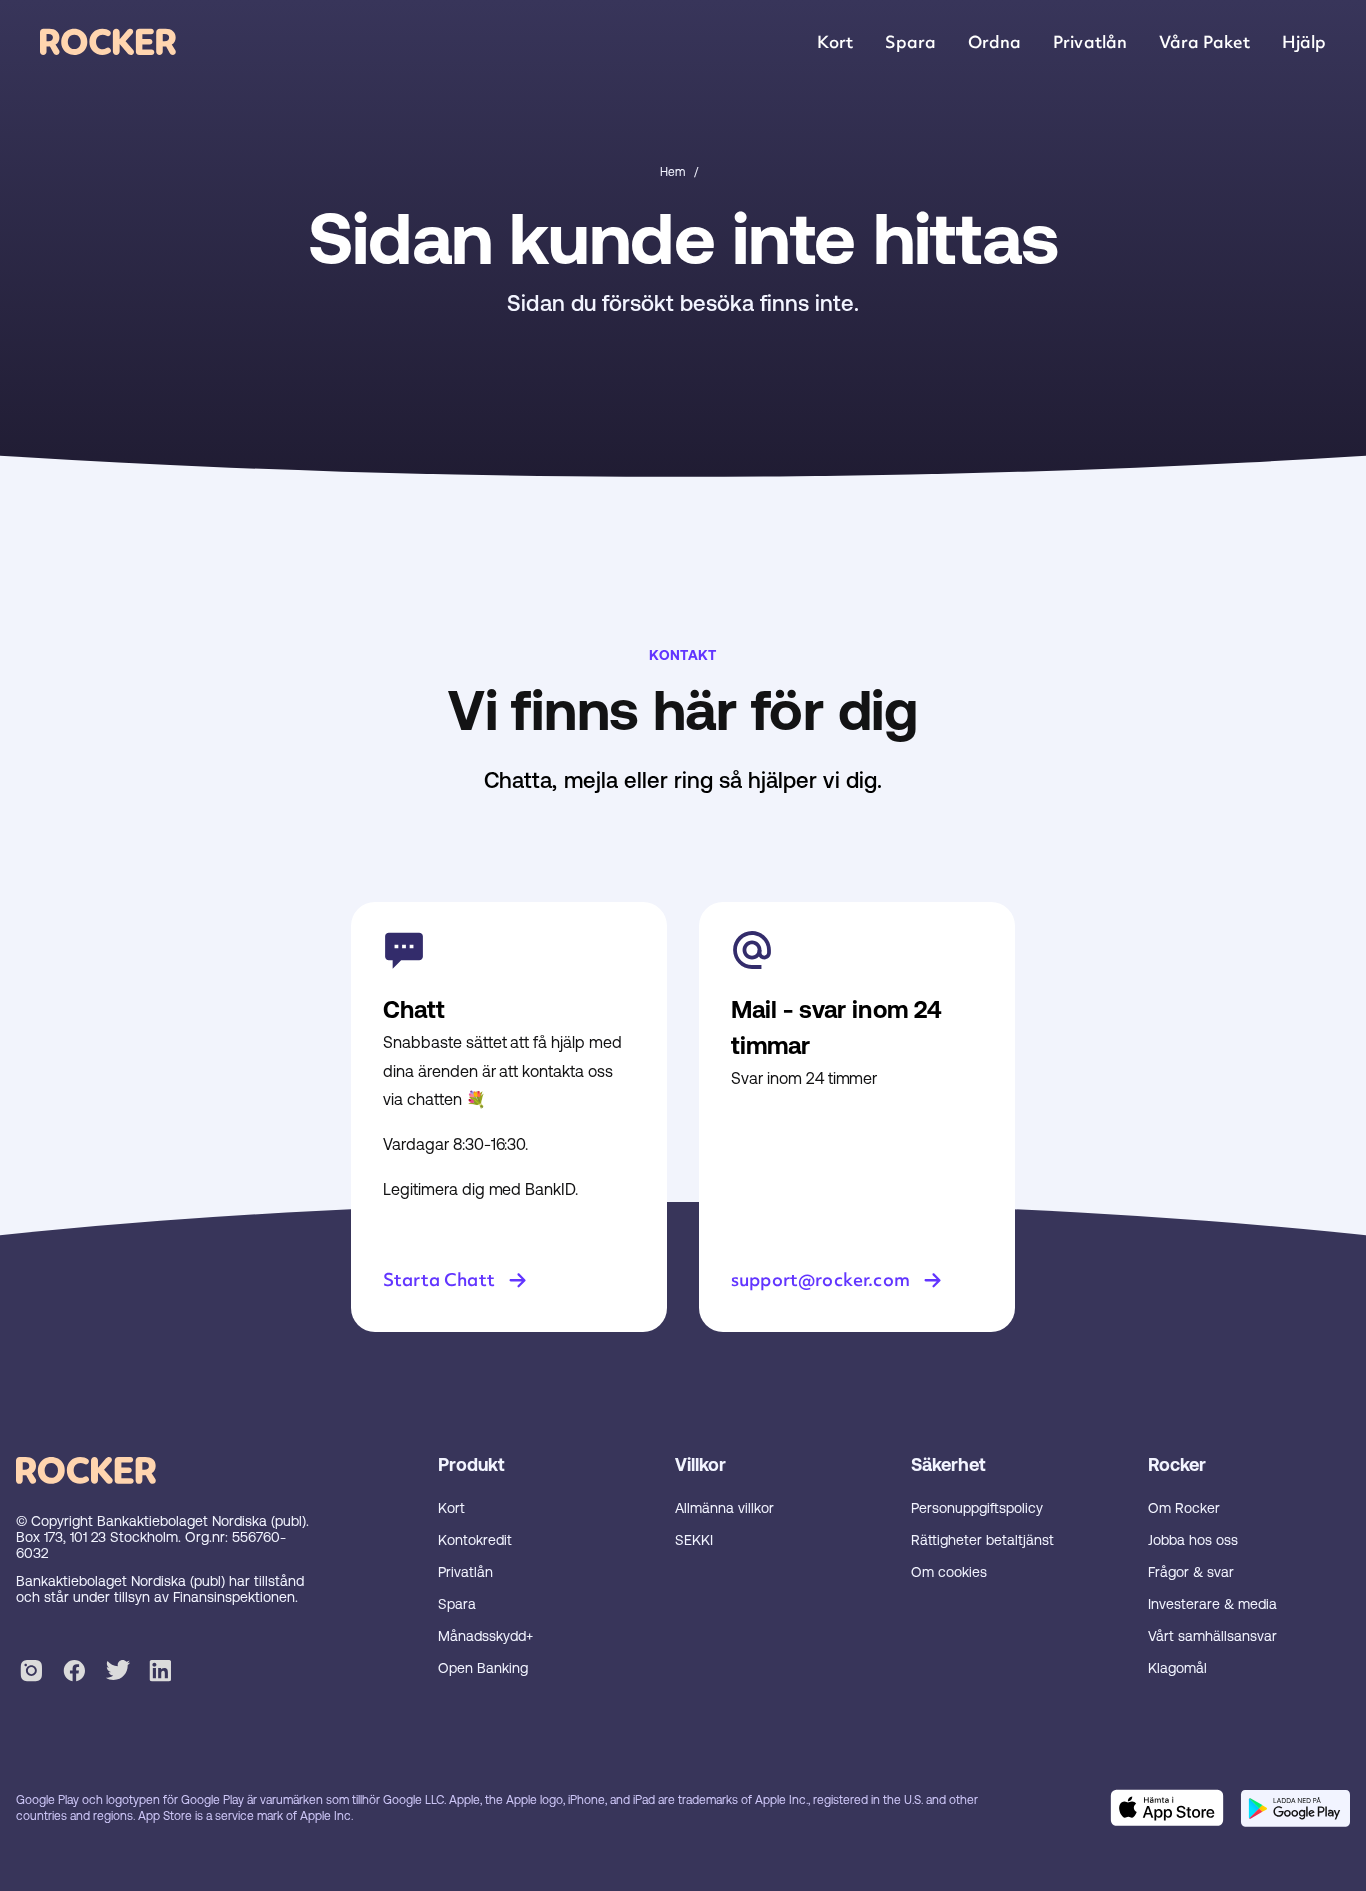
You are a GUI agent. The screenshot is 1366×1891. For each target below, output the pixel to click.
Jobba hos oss (1193, 1540)
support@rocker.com (820, 1279)
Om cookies (949, 1572)
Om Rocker (1184, 1508)
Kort (835, 42)
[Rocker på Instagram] (31, 1674)
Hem (672, 172)
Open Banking (483, 1668)
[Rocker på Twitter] (117, 1674)
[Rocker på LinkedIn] (160, 1674)
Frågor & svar (1191, 1572)
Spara (910, 42)
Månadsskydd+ (485, 1636)
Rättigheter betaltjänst (982, 1540)
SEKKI (694, 1540)
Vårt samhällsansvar (1212, 1636)
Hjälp (1304, 42)
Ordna (994, 42)
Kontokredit (475, 1540)
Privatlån (1089, 42)
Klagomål (1177, 1668)
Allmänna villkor (724, 1508)
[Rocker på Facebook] (74, 1674)
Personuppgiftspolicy (977, 1508)
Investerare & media (1212, 1604)
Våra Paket (1204, 42)
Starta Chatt (439, 1279)
